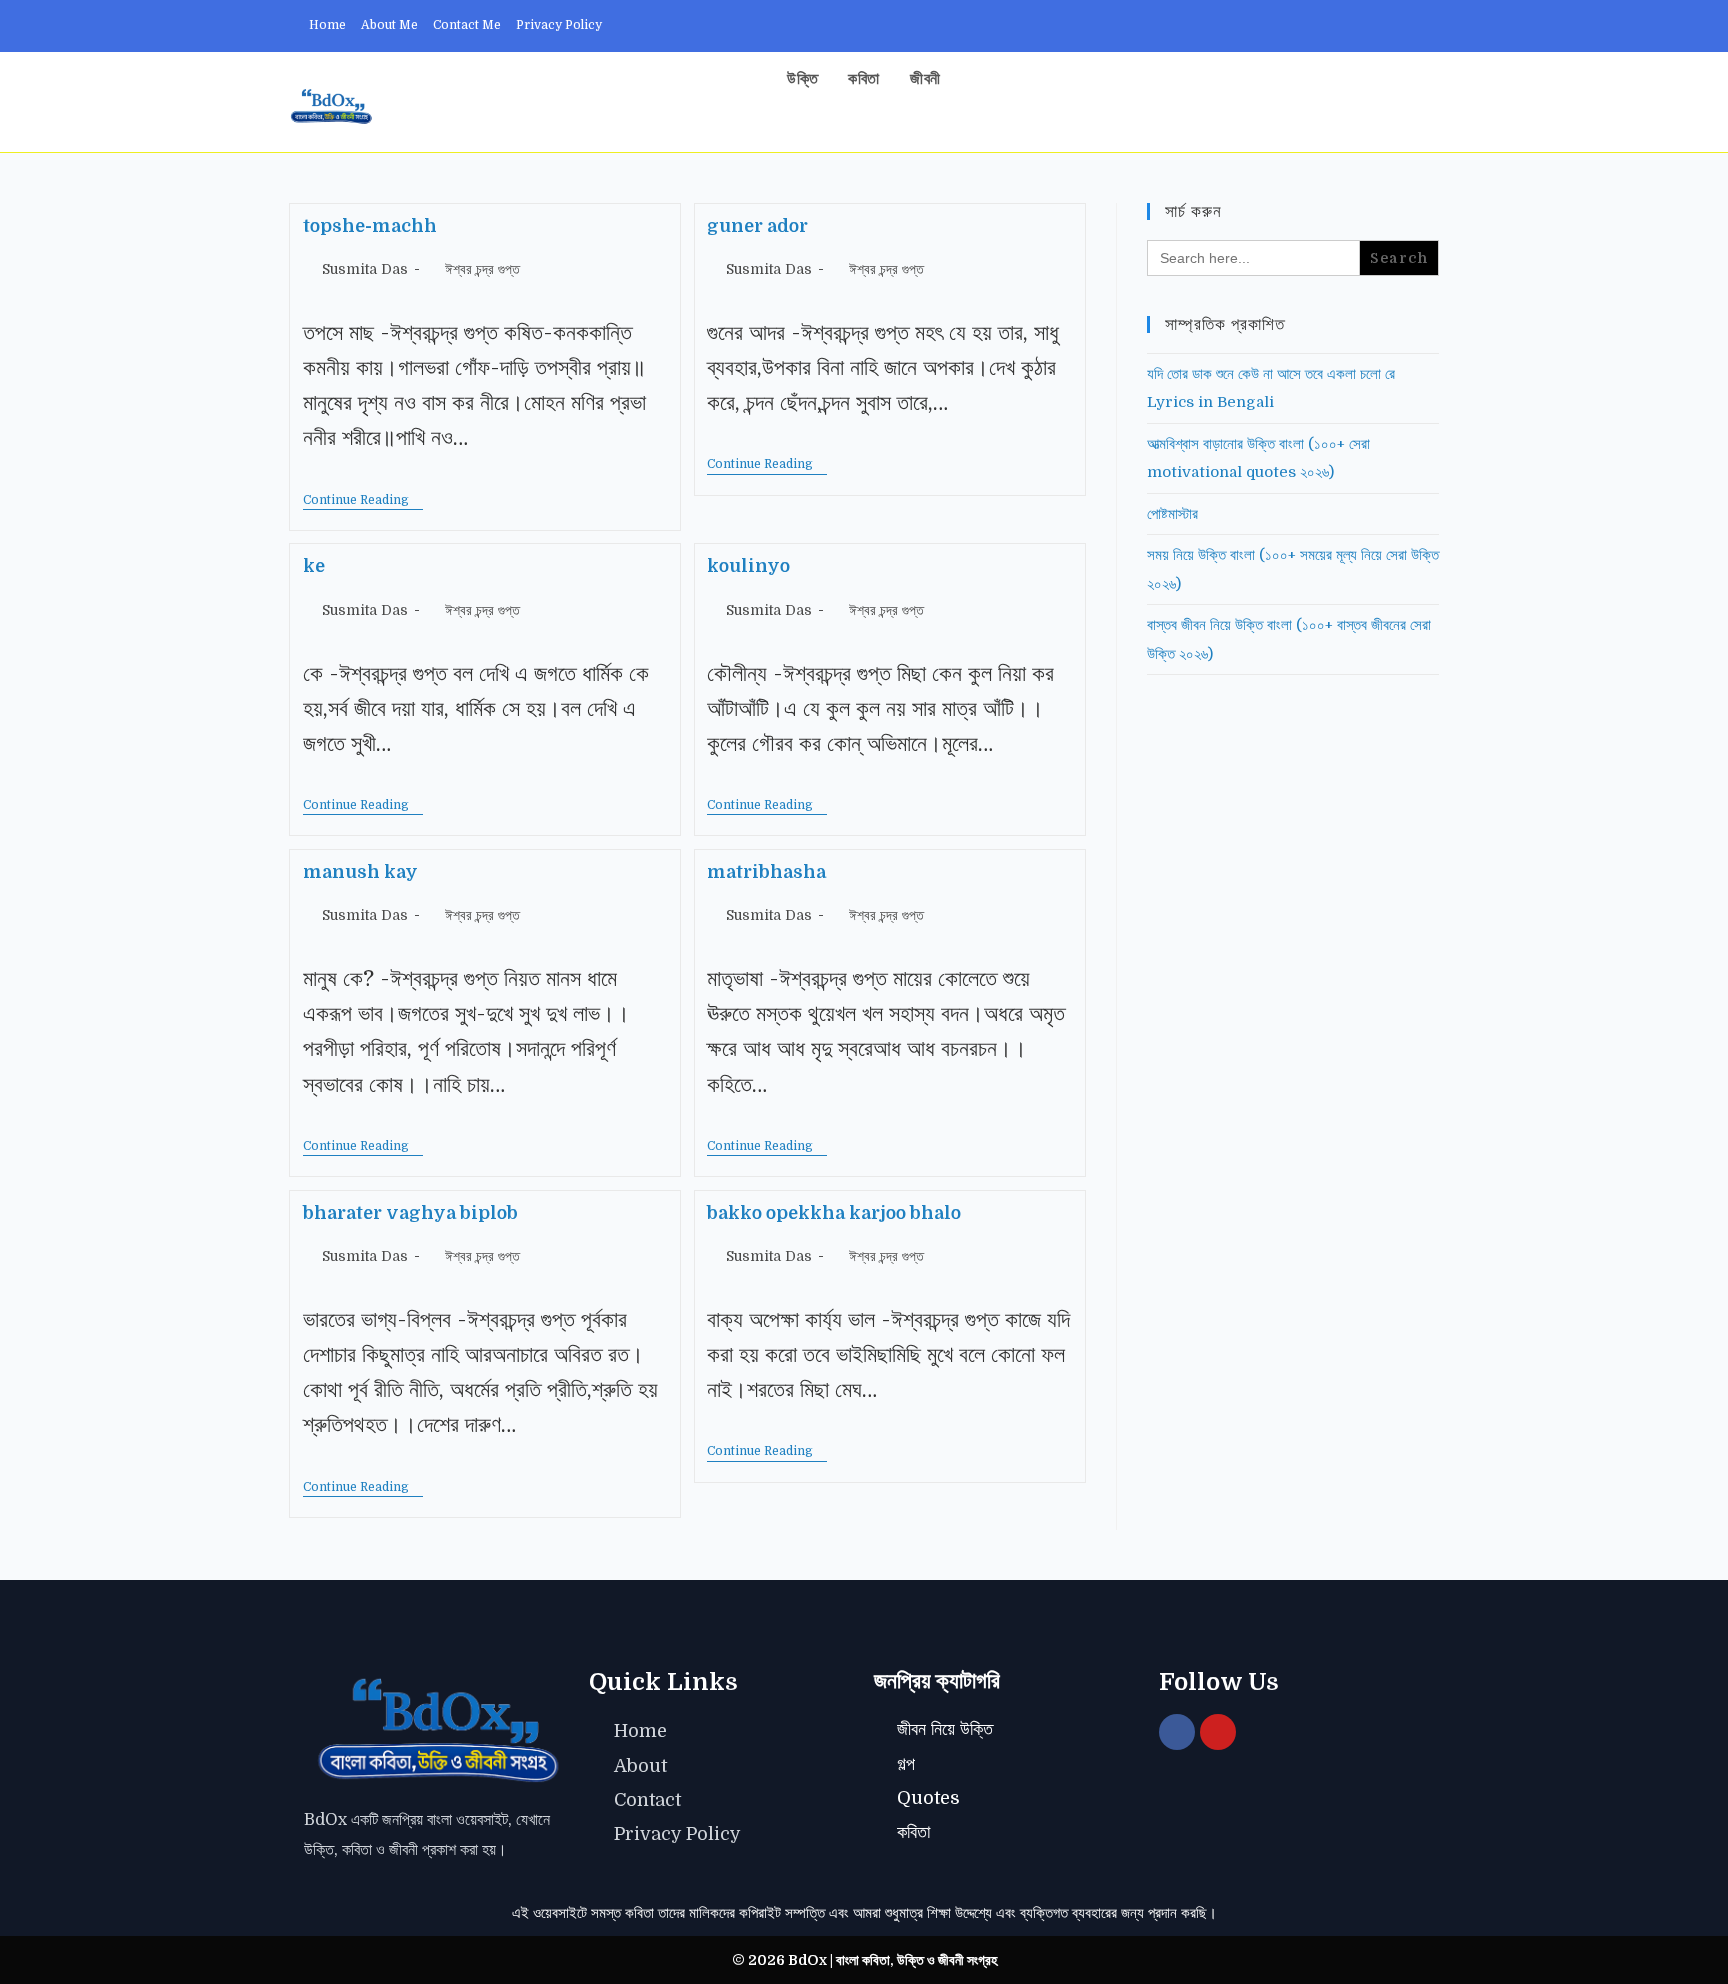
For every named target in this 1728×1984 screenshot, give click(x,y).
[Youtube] (1218, 1732)
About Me (389, 25)
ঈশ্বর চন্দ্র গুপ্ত (482, 269)
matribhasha (766, 872)
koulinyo (748, 566)
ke (314, 566)
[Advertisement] (1293, 1015)
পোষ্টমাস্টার (1172, 514)
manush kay (360, 872)
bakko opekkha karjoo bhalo (834, 1213)
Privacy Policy (559, 25)
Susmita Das (365, 269)
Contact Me (467, 25)
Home (327, 25)
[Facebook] (1177, 1732)
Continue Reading (363, 500)
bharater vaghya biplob (410, 1213)
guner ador (757, 226)
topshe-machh (370, 226)
